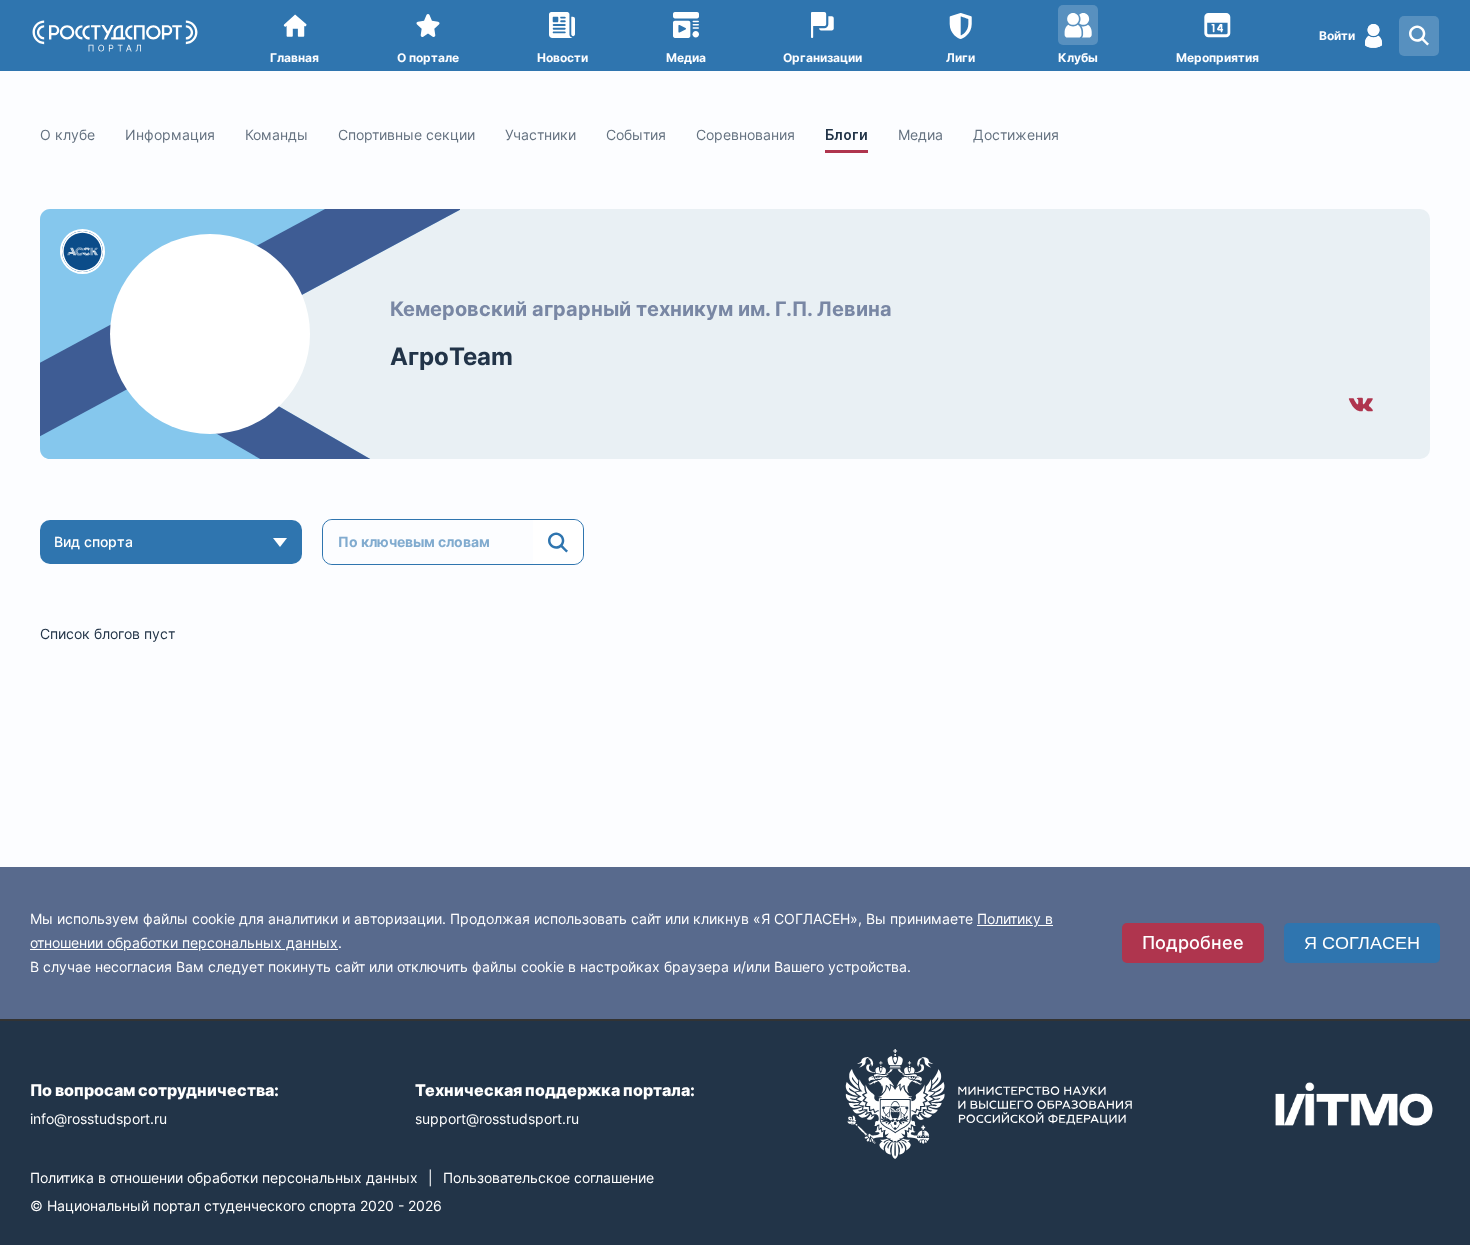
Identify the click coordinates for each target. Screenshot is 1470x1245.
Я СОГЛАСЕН (1362, 943)
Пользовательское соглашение (548, 1177)
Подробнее (1193, 942)
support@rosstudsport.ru (497, 1118)
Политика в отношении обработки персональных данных (224, 1177)
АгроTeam (451, 356)
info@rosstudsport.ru (98, 1118)
